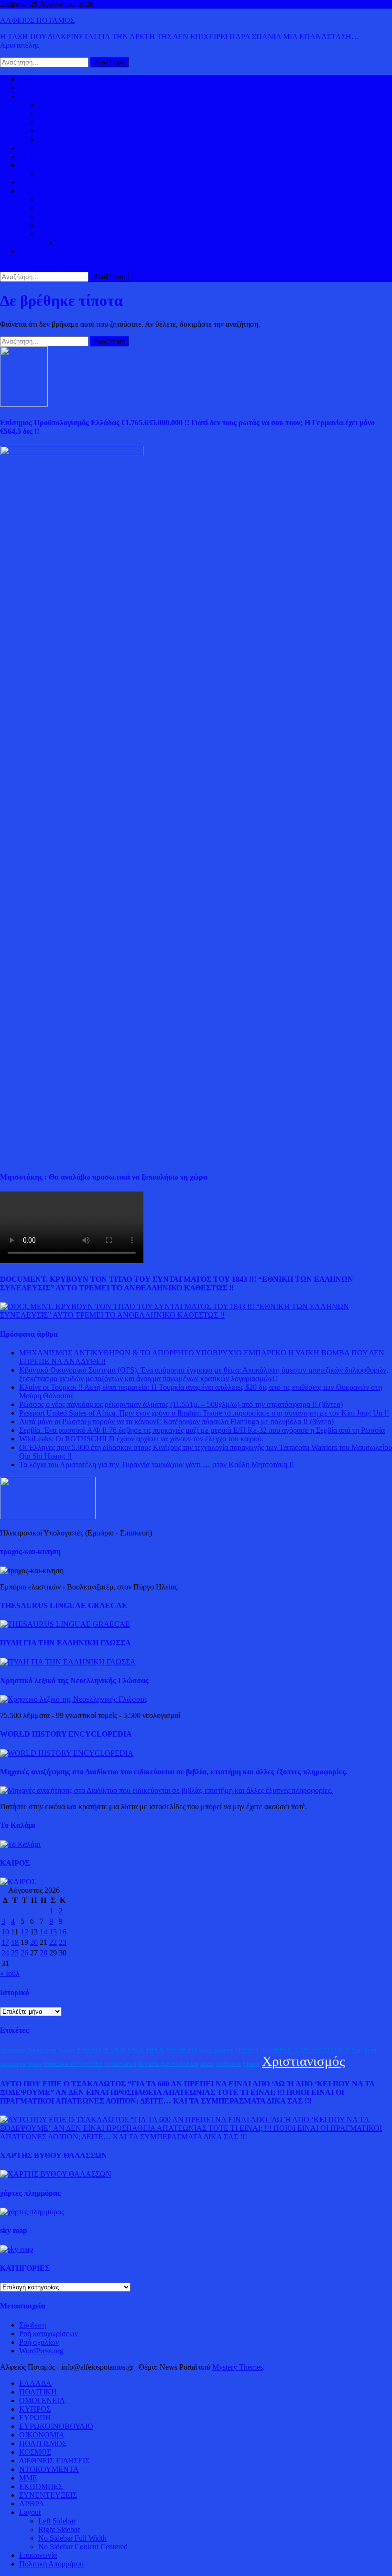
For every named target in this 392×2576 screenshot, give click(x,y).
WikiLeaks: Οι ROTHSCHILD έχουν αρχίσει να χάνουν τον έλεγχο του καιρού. (141, 1439)
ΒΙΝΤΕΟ (33, 182)
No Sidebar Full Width (72, 2538)
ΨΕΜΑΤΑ (114, 2050)
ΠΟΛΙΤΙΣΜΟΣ (62, 208)
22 (53, 1942)
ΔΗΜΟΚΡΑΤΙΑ (63, 105)
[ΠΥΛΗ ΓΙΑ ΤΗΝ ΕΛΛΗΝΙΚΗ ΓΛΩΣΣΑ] (68, 1662)
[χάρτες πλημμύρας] (32, 2212)
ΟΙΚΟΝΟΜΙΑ (42, 165)
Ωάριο (207, 2064)
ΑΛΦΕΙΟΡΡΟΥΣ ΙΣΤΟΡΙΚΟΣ (67, 191)
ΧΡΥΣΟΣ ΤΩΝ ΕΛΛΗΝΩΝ (168, 2064)
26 (24, 1953)
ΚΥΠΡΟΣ (54, 113)
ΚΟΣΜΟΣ (35, 96)
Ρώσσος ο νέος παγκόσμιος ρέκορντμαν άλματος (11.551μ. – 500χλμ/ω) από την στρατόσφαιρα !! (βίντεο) (181, 1404)
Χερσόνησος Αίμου (21, 2064)
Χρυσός (66, 2050)
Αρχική (30, 79)
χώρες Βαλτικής (216, 2050)
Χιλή (357, 2050)
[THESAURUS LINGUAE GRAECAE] (65, 1624)
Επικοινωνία (38, 2555)
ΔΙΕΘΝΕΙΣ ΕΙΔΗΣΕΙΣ (54, 156)
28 (44, 1953)
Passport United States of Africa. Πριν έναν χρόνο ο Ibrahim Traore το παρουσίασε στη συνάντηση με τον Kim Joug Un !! (204, 1413)
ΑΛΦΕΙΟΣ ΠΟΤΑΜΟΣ (37, 20)
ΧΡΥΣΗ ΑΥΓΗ (120, 2064)
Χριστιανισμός (303, 2061)
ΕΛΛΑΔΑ (35, 148)
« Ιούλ (10, 1973)
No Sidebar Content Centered (83, 2547)
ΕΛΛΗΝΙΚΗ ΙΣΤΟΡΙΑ (75, 199)
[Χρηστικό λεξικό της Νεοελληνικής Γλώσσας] (74, 1699)
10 (5, 1932)
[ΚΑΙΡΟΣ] (18, 1882)
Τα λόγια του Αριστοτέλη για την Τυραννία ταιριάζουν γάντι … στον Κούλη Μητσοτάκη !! (157, 1465)
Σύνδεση (33, 2325)
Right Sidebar (59, 2529)
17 (5, 1942)
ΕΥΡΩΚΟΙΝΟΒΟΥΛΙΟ (75, 139)
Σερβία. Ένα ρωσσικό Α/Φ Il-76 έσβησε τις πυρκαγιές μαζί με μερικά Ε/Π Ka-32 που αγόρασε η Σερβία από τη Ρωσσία (202, 1430)
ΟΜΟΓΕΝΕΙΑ (61, 122)
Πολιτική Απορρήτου (51, 2564)
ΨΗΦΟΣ (155, 2050)
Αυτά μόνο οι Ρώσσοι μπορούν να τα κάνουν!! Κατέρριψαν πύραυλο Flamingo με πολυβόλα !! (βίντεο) (176, 1422)
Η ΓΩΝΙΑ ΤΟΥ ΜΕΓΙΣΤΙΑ (81, 217)
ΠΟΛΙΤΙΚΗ (38, 88)
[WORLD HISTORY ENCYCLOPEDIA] (67, 1753)
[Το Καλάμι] (20, 1844)
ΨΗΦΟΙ (251, 2064)
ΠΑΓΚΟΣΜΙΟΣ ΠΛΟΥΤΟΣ (83, 174)
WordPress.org (41, 2351)
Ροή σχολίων (39, 2342)
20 (34, 1942)
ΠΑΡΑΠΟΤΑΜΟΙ (86, 242)
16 (63, 1932)
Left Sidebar (57, 2521)
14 (44, 1932)
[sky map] (16, 2249)
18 (15, 1942)
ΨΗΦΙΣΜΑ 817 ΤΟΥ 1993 (73, 2064)
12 (24, 1932)
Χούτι (370, 2050)
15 (53, 1932)
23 (63, 1942)
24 (5, 1953)
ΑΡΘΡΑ (32, 2504)
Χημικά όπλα (42, 2050)
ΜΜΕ (28, 2478)
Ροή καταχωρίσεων (49, 2334)
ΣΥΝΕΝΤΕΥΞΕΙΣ (48, 2495)
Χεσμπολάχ (13, 2050)
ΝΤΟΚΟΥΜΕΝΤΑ (49, 2469)
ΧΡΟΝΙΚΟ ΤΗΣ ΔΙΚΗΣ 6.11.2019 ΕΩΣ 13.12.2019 (292, 2050)
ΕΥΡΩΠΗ (54, 131)
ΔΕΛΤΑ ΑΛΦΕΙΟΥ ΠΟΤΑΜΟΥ (89, 234)
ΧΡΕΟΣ (136, 2050)
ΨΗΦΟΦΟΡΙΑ (182, 2050)
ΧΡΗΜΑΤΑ (228, 2064)
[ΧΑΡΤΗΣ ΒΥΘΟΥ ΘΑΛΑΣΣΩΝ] (56, 2174)
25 (15, 1953)
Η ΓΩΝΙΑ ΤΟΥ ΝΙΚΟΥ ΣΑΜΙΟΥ (91, 225)
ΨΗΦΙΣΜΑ (89, 2050)
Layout (30, 2512)
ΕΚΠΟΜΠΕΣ (41, 2486)
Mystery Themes (238, 2367)
